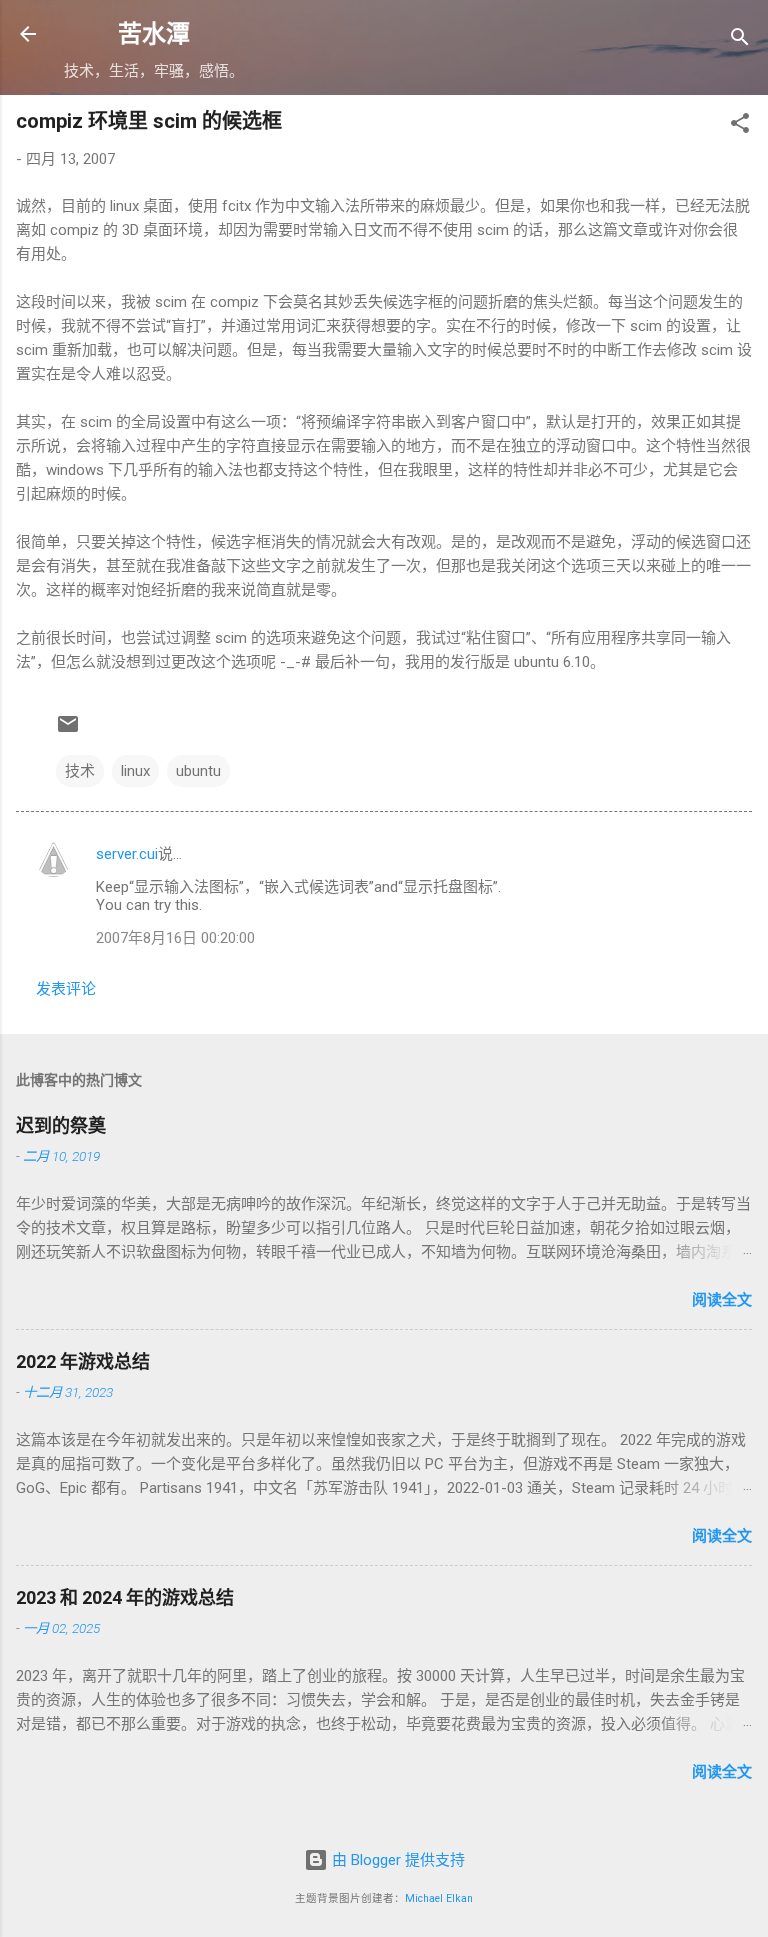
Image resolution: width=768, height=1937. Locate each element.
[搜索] (740, 40)
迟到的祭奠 (61, 1125)
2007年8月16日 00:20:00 (175, 938)
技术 (80, 771)
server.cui (127, 854)
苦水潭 (154, 34)
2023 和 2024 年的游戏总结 (125, 1597)
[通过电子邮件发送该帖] (68, 731)
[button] (740, 126)
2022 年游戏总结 (83, 1361)
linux (135, 771)
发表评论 (66, 989)
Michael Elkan (439, 1898)
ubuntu (198, 771)
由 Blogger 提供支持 (396, 1860)
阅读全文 (722, 1300)
